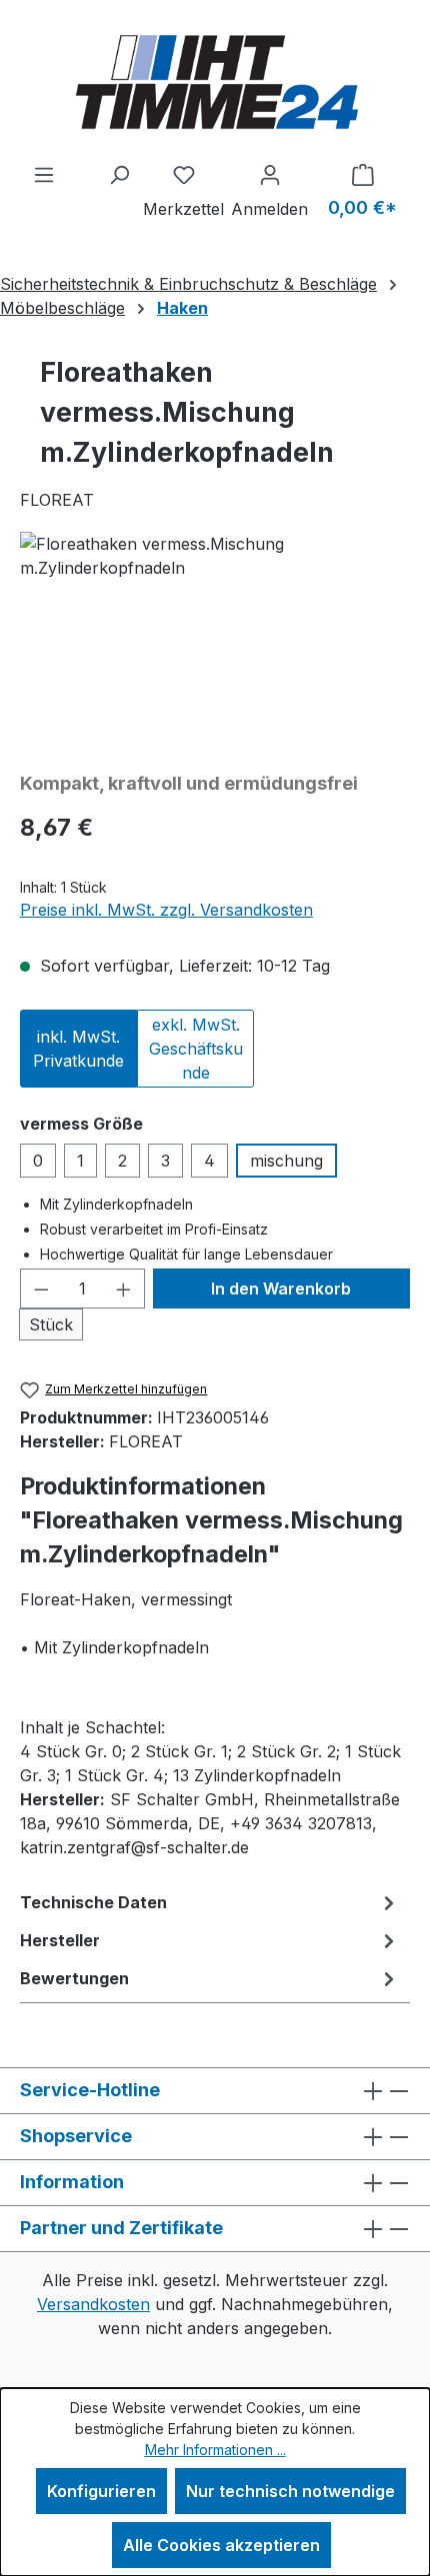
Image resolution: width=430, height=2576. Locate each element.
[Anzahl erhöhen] (124, 1288)
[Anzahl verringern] (41, 1288)
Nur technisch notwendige (290, 2491)
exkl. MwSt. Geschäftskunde (196, 1049)
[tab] (210, 1902)
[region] (215, 644)
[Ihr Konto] (269, 174)
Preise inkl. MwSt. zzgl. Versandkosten (166, 910)
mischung (286, 1161)
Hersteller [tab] (60, 1940)
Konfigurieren (101, 2491)
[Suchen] (119, 174)
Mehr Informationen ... (215, 2450)
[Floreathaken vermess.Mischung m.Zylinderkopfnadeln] (215, 644)
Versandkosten (93, 2304)
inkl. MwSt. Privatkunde (78, 1049)
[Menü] (44, 174)
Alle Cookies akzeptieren (221, 2545)
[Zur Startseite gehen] (215, 81)
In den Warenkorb (281, 1288)
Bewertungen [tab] (74, 1978)
